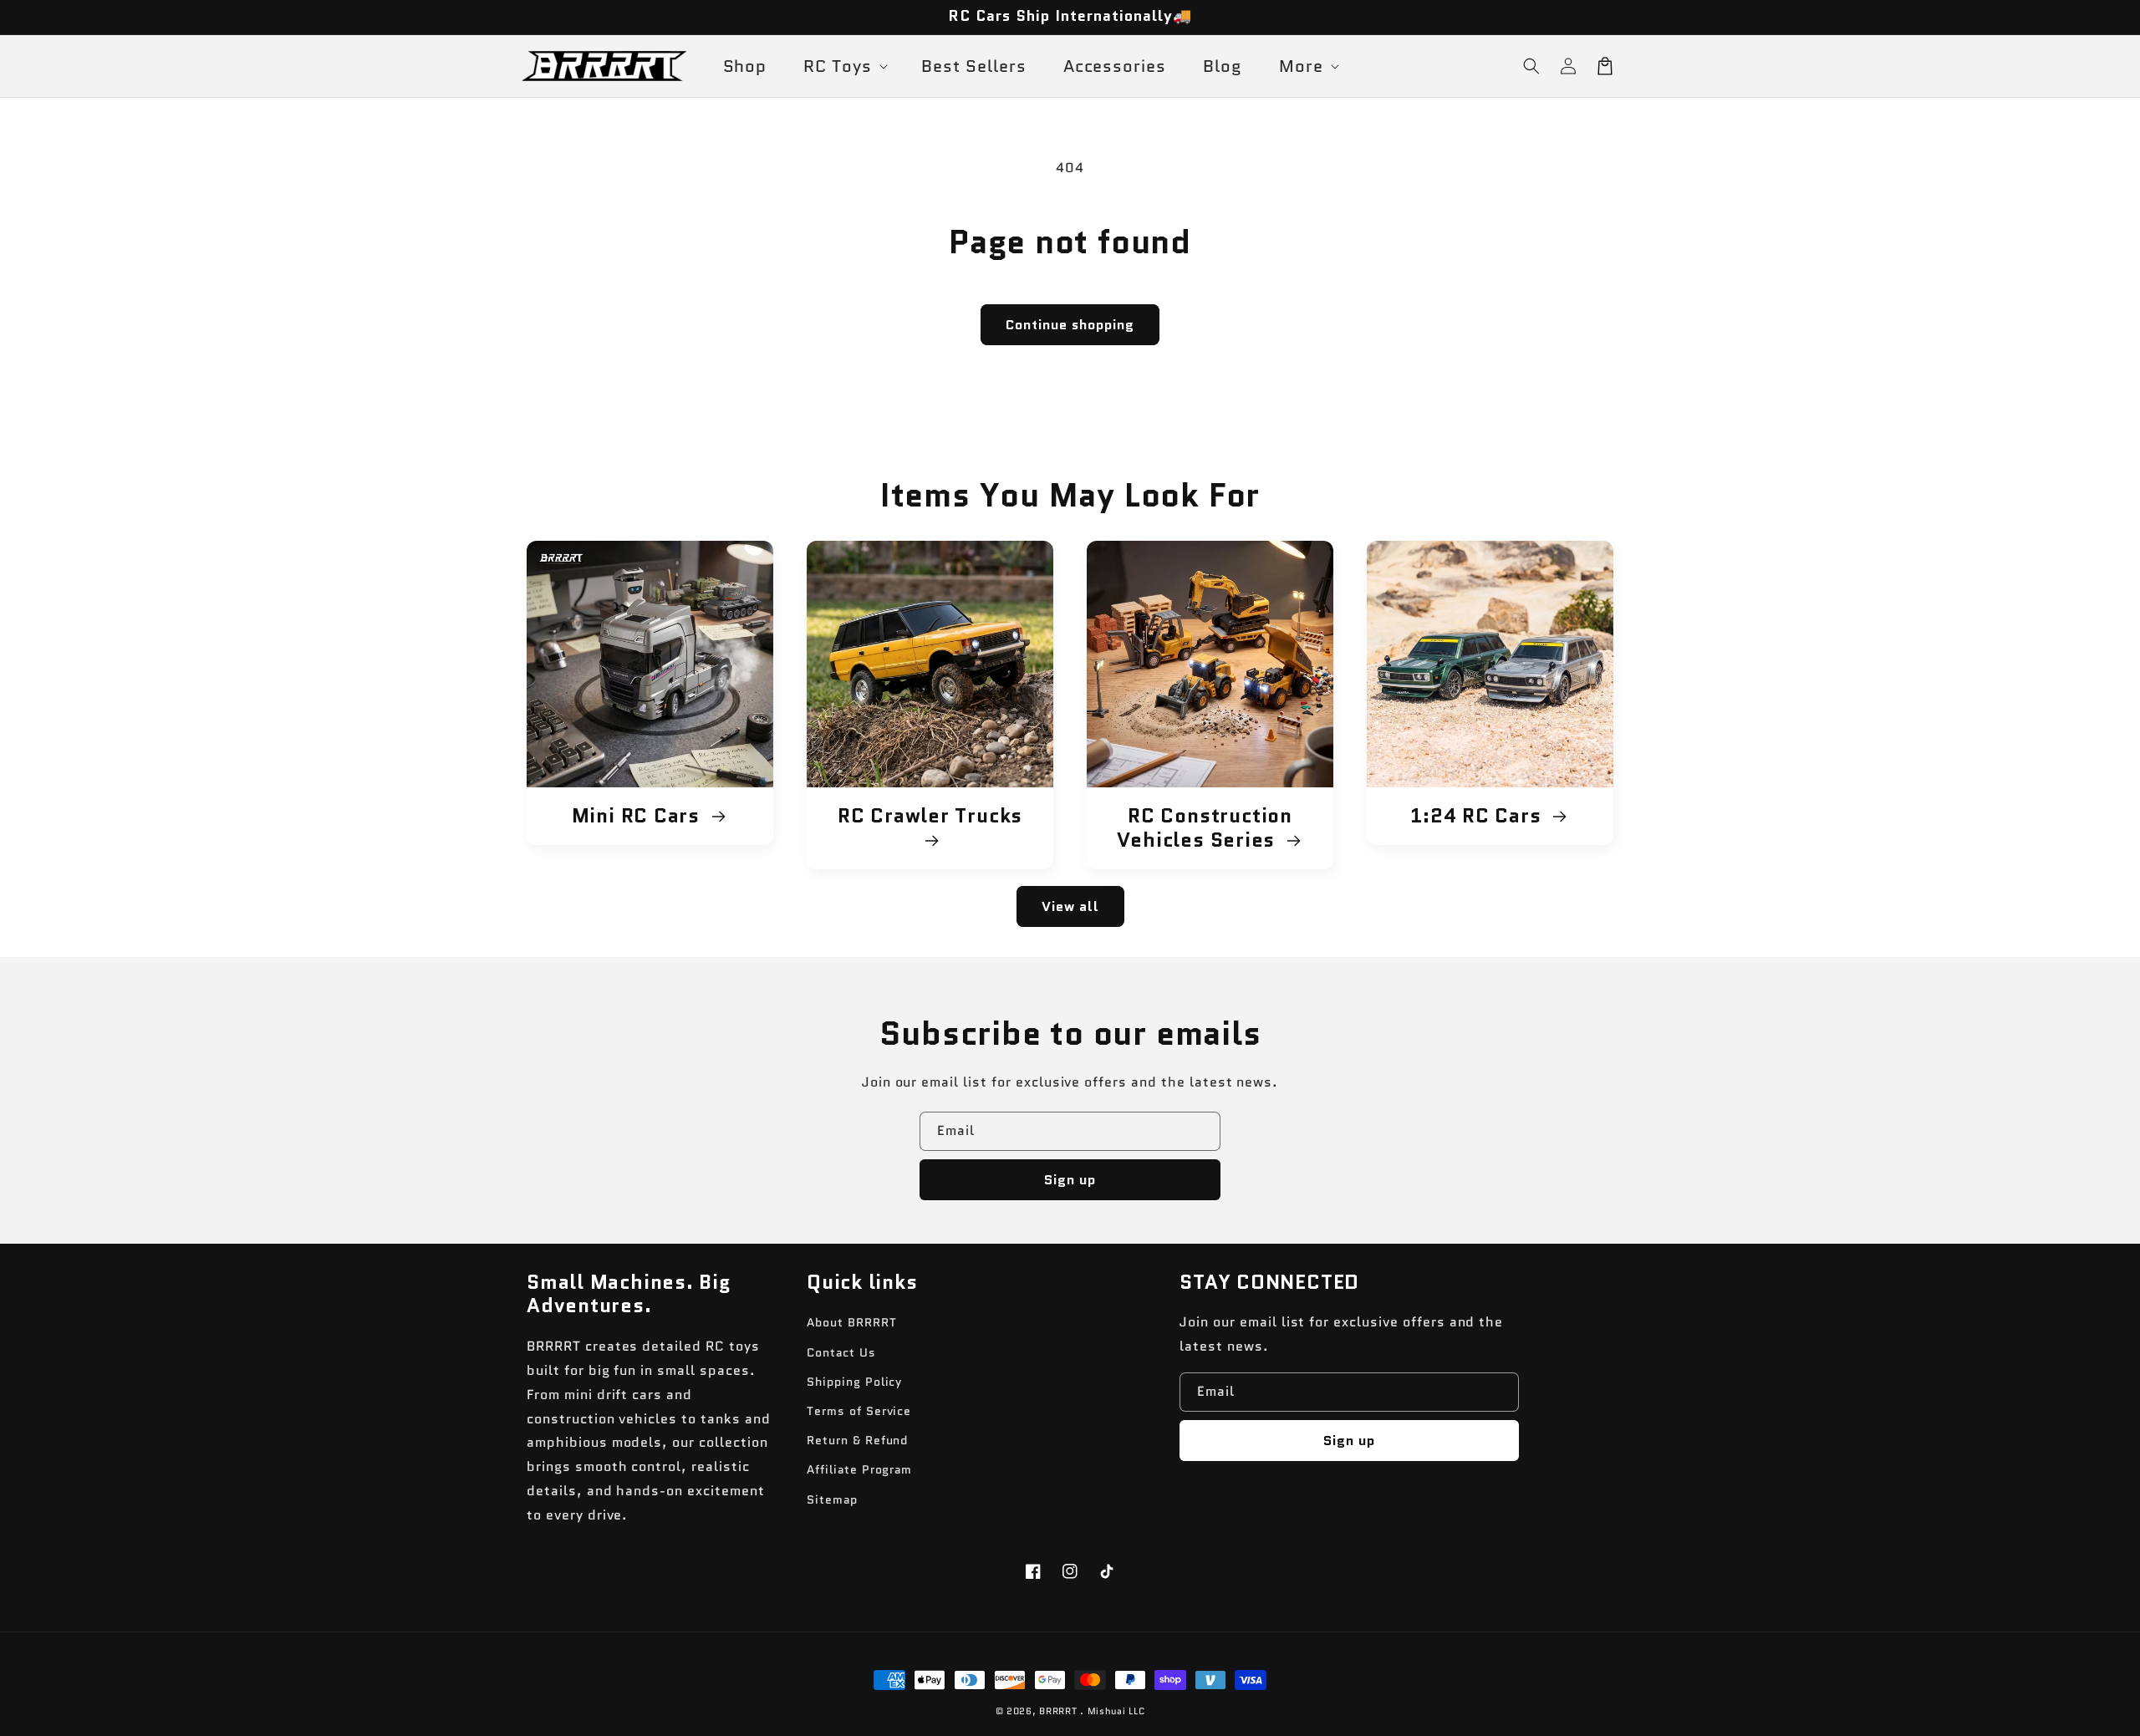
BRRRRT (1058, 1711)
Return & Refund (857, 1440)
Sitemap (832, 1499)
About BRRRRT (852, 1322)
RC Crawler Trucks (930, 817)
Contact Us (841, 1352)
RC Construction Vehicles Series (1205, 828)
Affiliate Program (859, 1469)
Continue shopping (1070, 325)
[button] (1531, 66)
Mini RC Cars (639, 816)
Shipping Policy (854, 1382)
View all (1070, 906)
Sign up (1070, 1180)
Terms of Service (859, 1411)
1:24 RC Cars (1478, 816)
